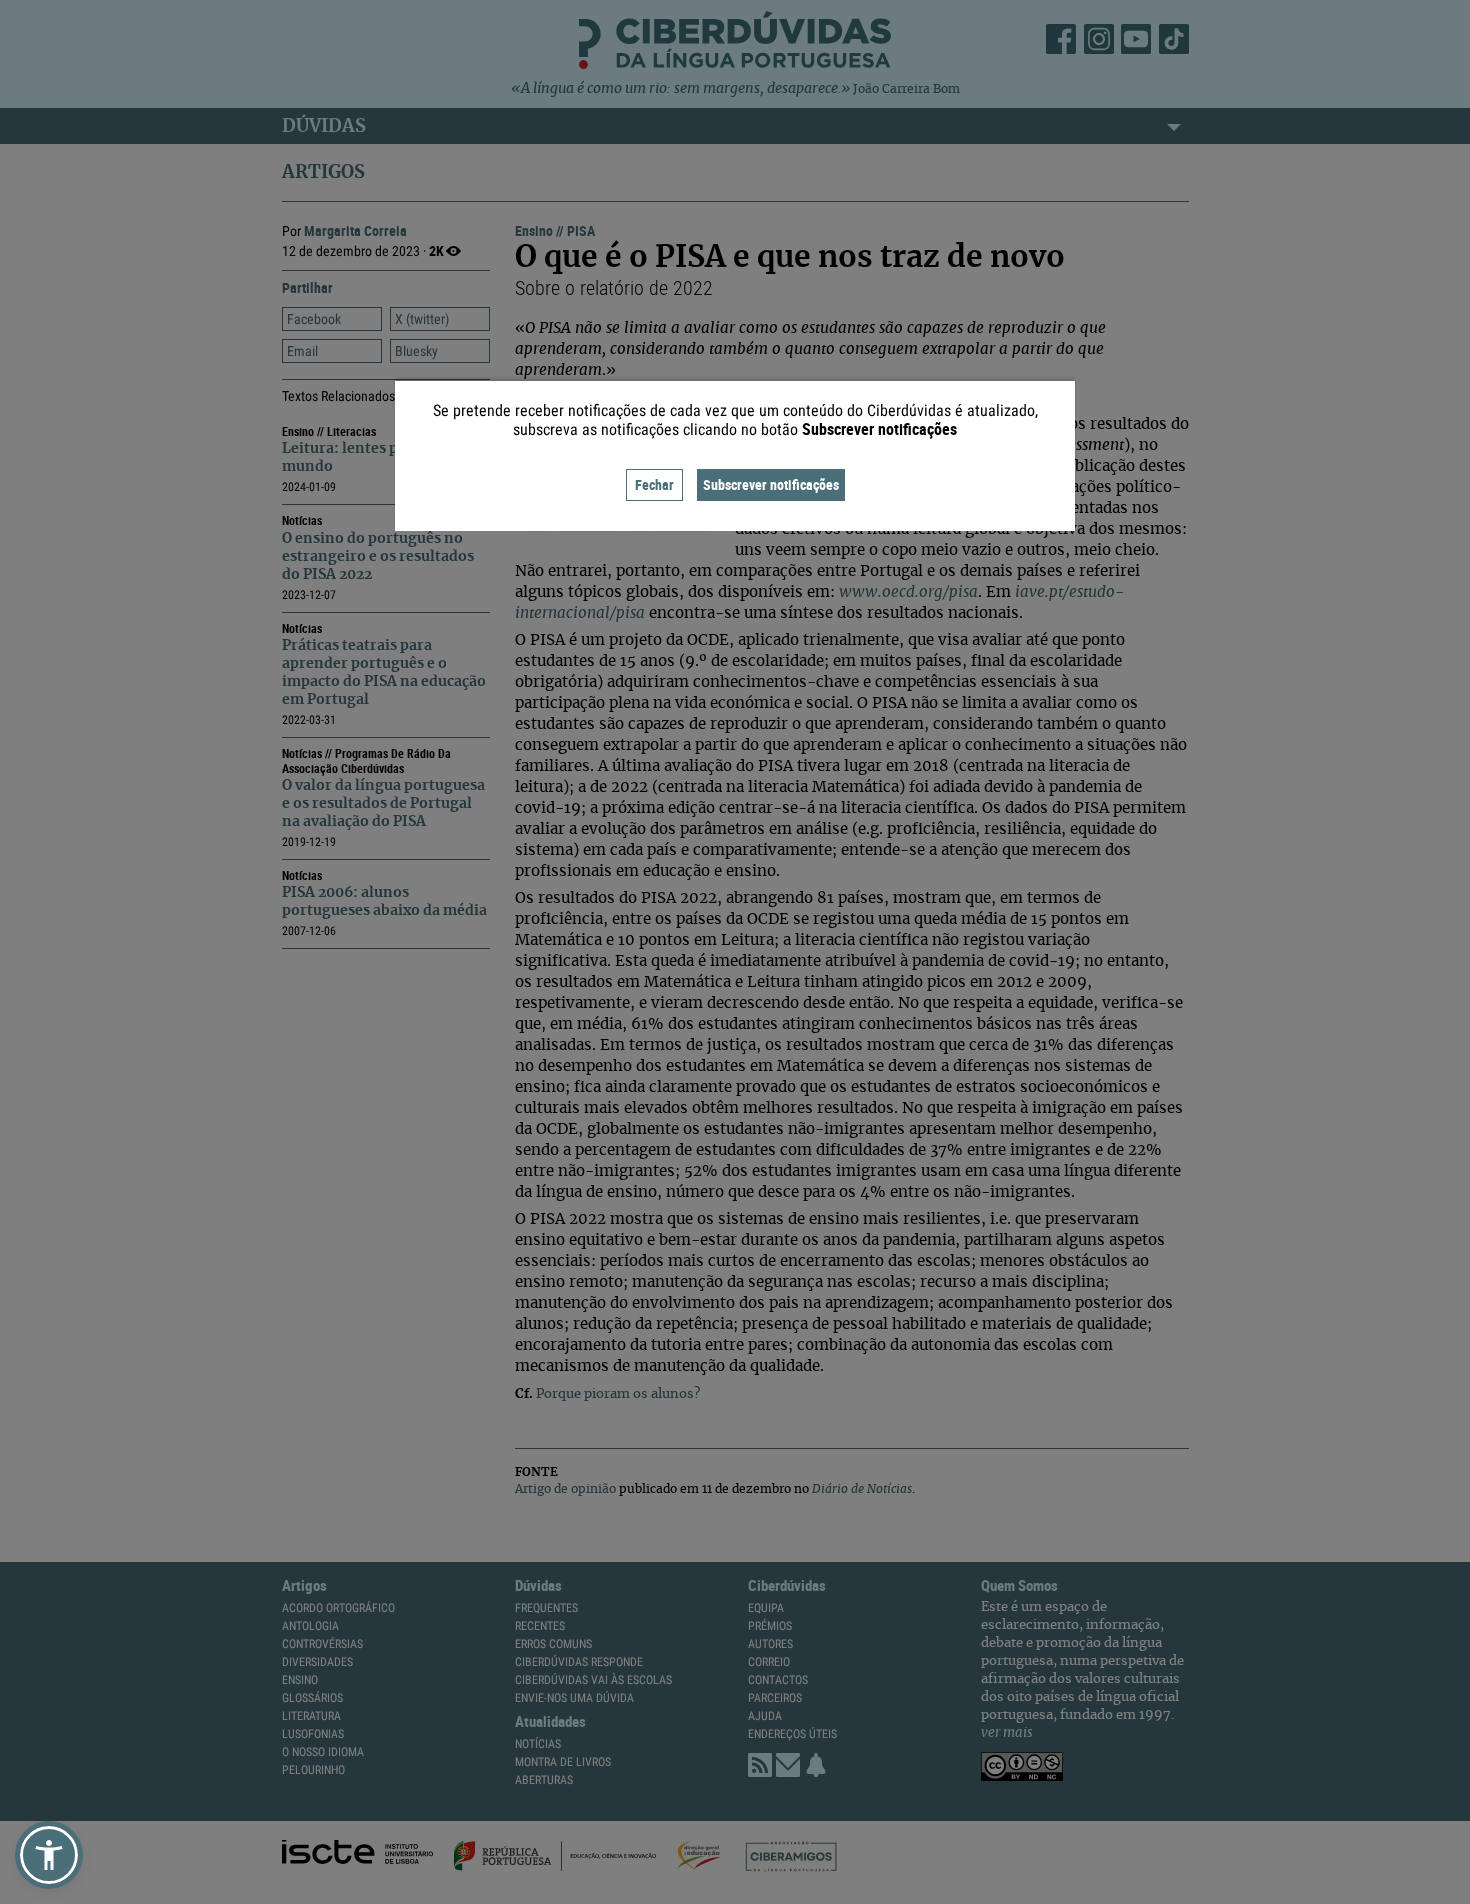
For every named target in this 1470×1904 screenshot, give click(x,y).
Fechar (654, 484)
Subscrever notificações (771, 484)
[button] (49, 1855)
